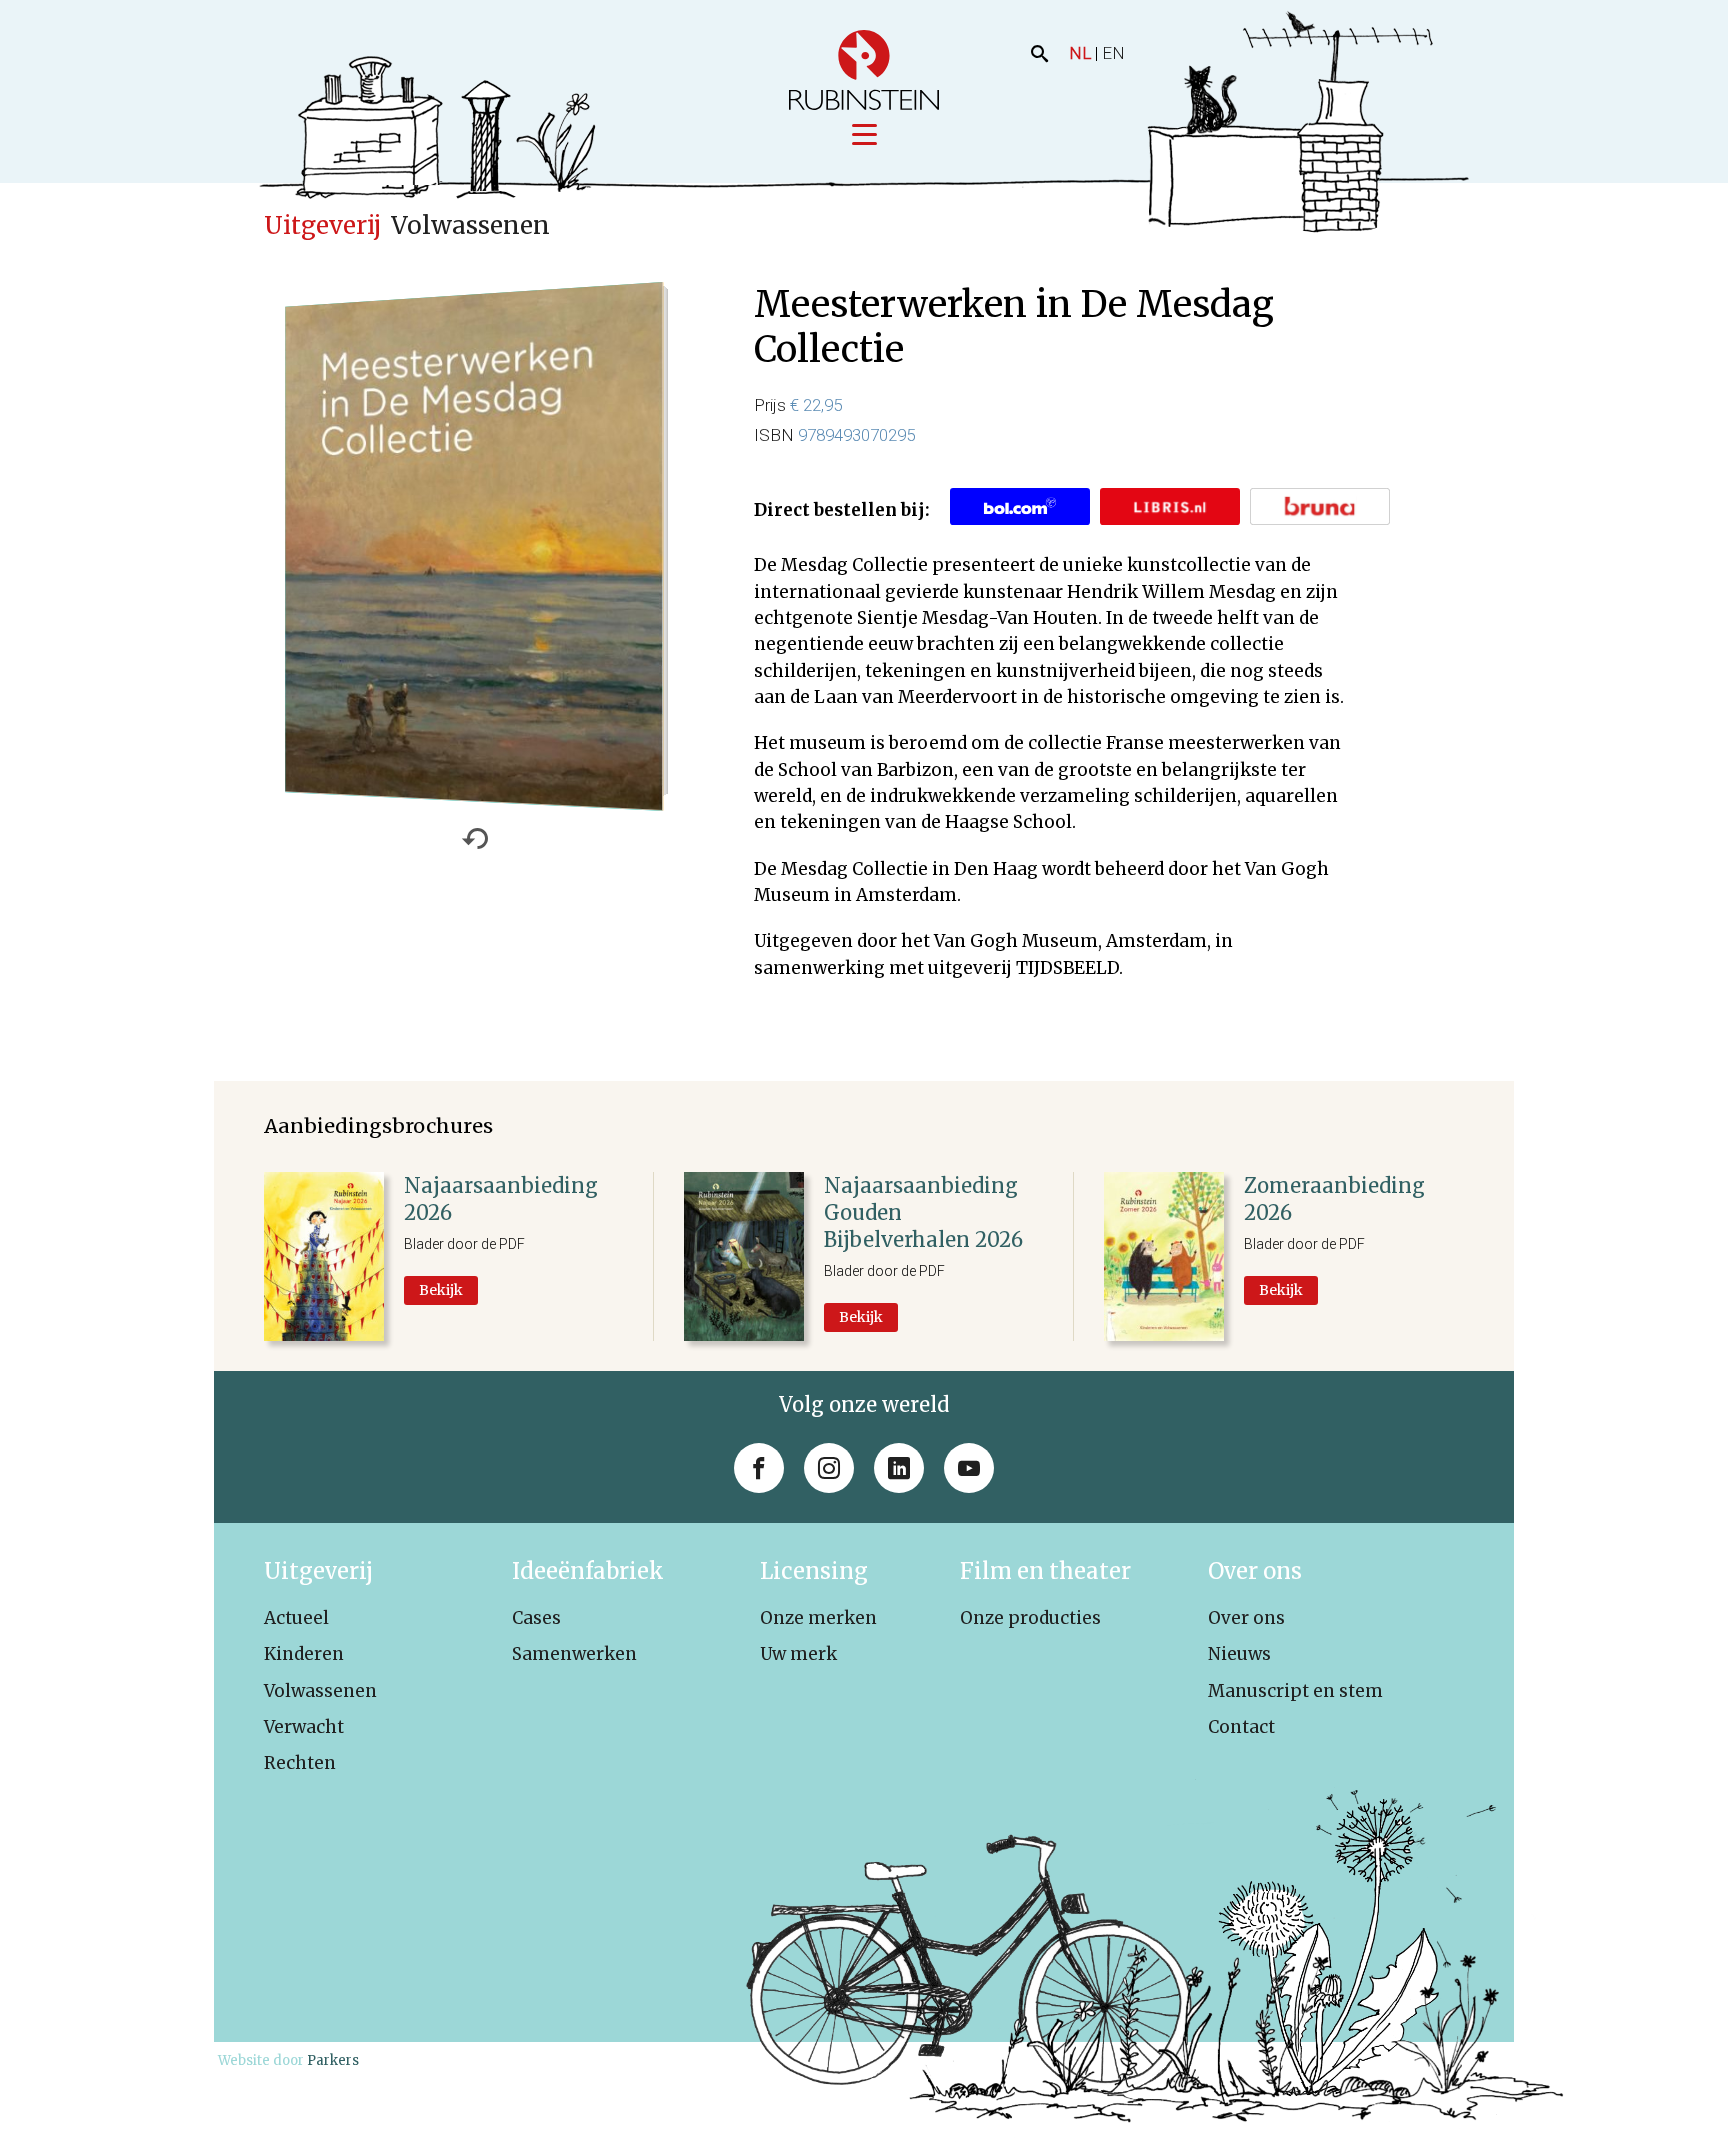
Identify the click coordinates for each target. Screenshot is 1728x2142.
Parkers (333, 2060)
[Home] (864, 70)
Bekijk (441, 1290)
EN (1113, 53)
